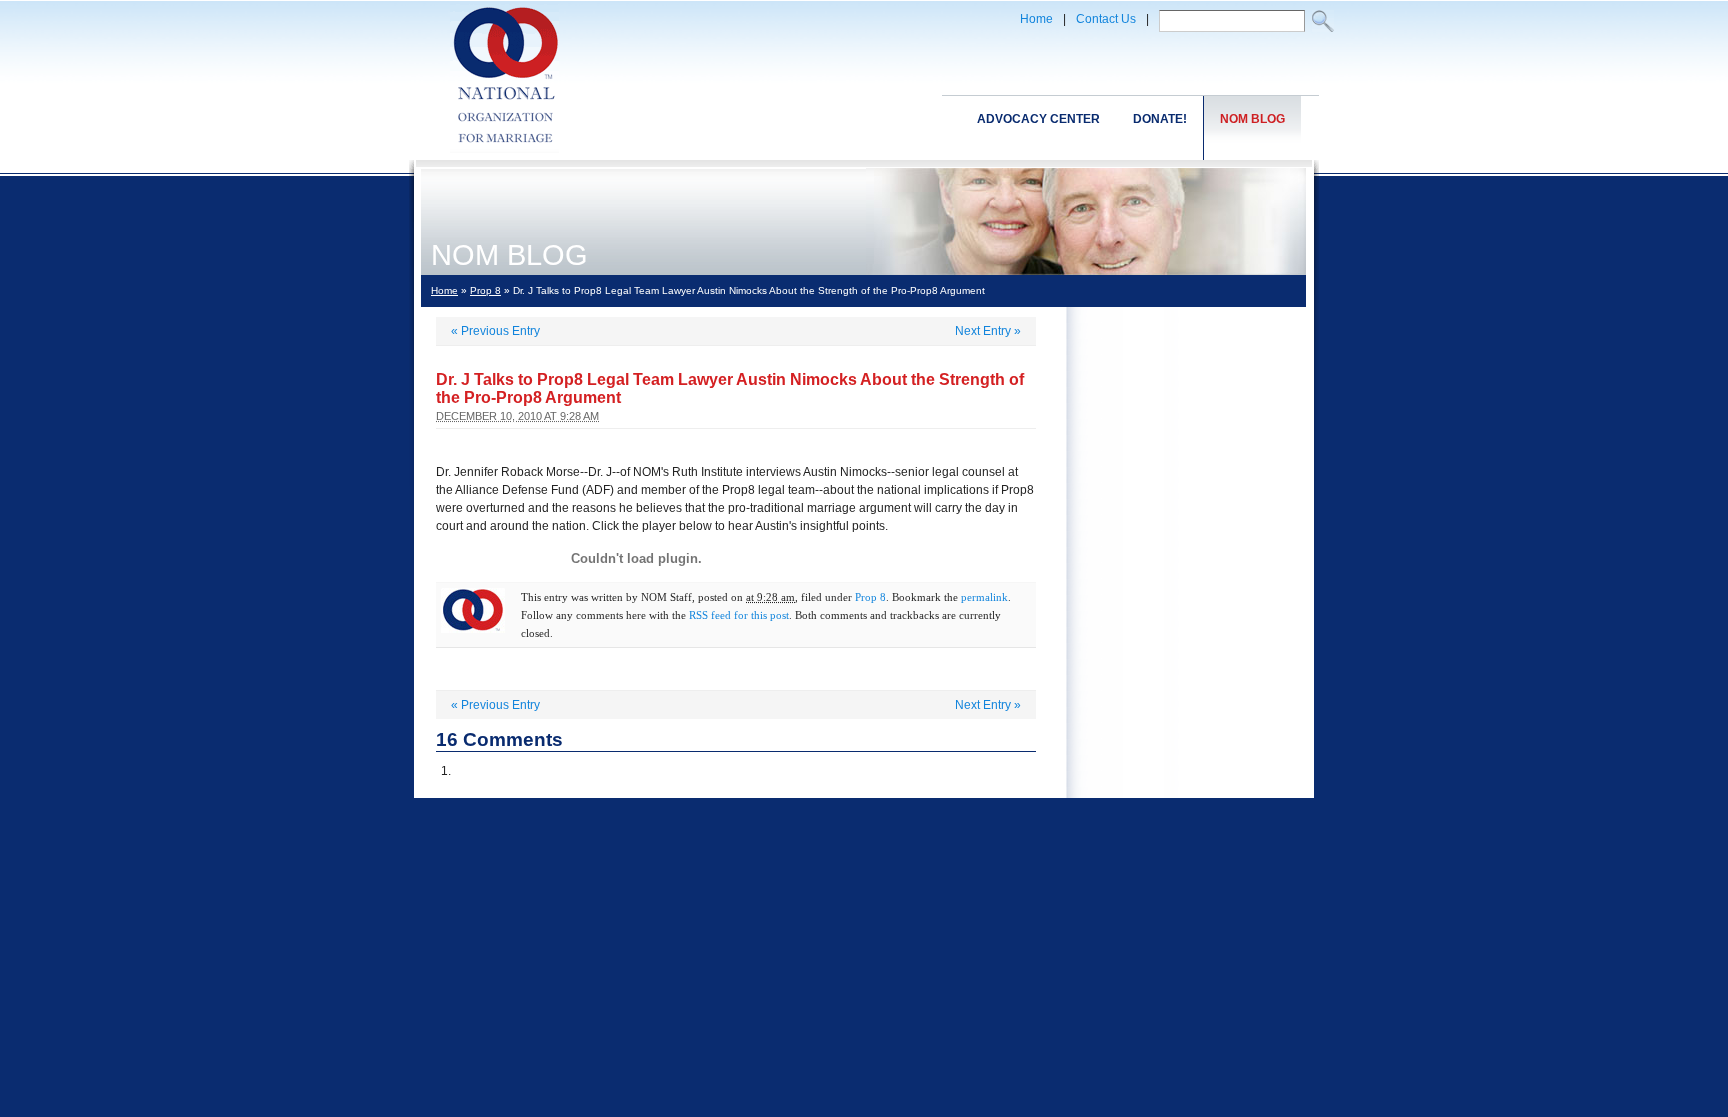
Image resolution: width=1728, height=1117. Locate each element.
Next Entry (988, 331)
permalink (984, 597)
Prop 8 (485, 290)
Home (1036, 19)
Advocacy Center (1038, 119)
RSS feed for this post (739, 615)
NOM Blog (1252, 119)
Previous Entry (495, 331)
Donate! (1160, 119)
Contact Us (1106, 19)
